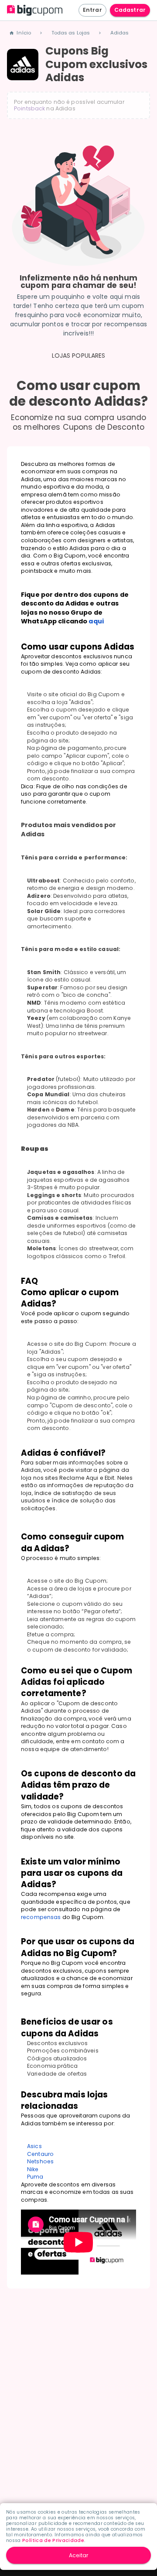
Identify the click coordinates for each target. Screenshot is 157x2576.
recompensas (41, 1917)
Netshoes (40, 2161)
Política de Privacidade (53, 2540)
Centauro (40, 2154)
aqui (96, 621)
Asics (34, 2146)
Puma (35, 2177)
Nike (33, 2169)
